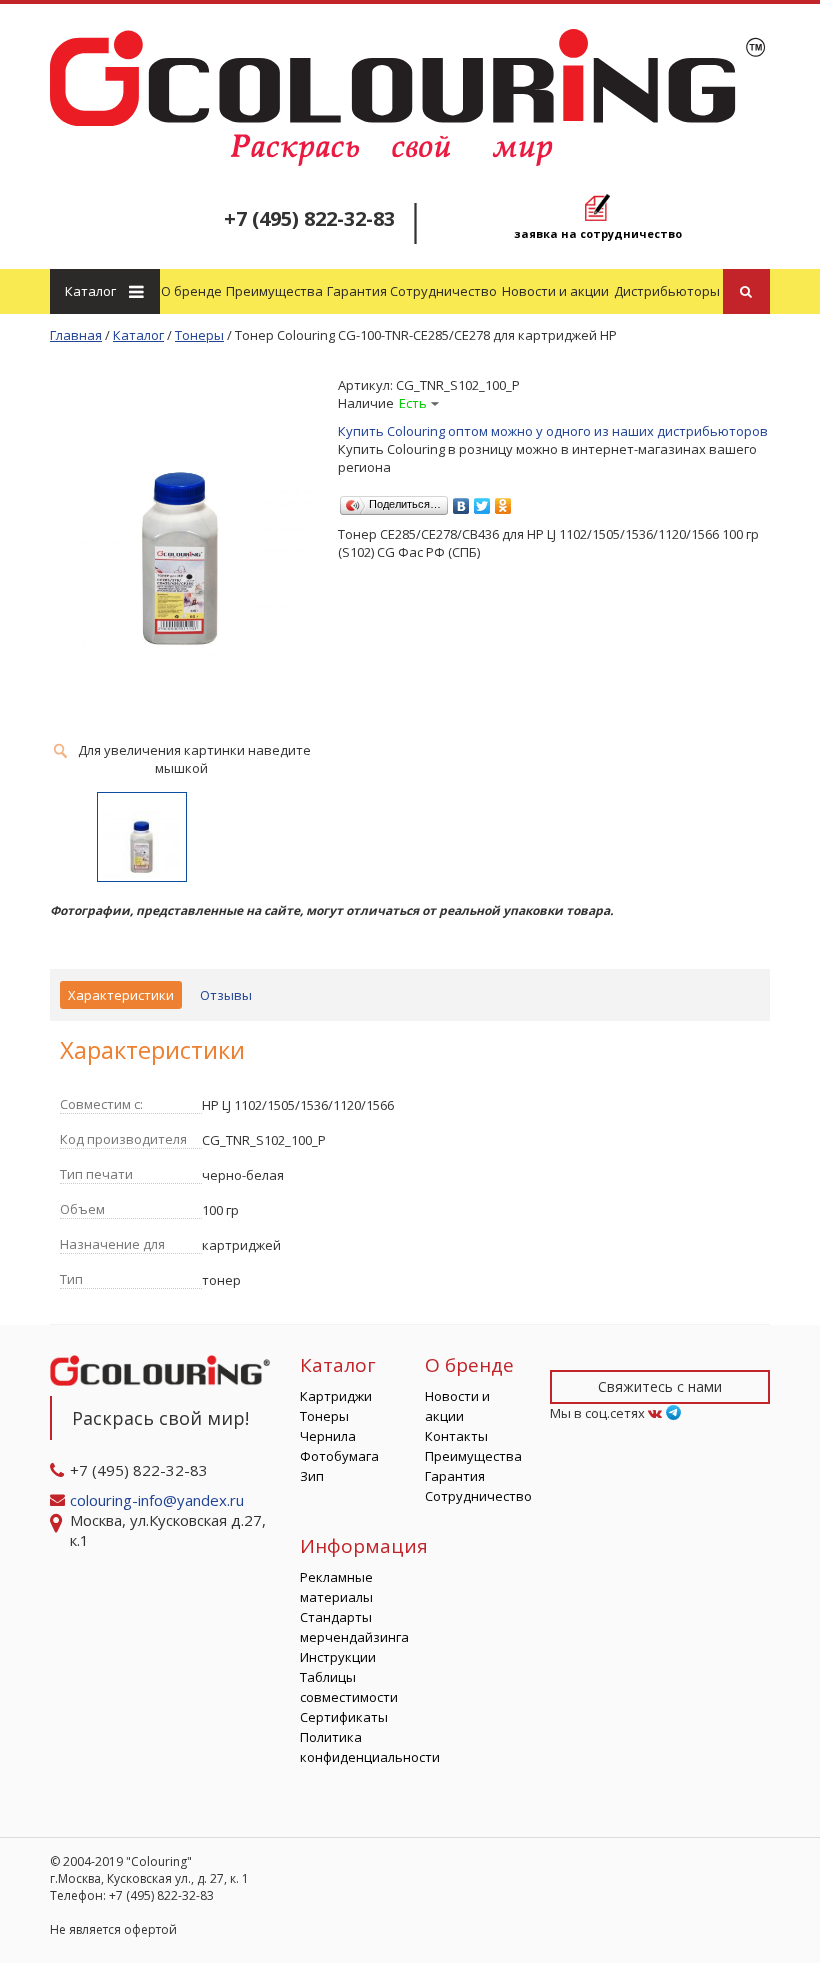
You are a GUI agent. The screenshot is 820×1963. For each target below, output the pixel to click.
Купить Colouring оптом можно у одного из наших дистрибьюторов (553, 431)
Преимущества (274, 291)
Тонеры (324, 1416)
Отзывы (226, 995)
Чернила (328, 1436)
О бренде (191, 291)
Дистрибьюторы (667, 291)
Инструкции (338, 1657)
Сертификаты (344, 1717)
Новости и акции (555, 291)
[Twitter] (482, 501)
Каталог (90, 291)
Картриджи (336, 1396)
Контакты (456, 1436)
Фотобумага (339, 1456)
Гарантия (357, 291)
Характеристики (121, 995)
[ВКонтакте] (461, 501)
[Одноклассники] (503, 501)
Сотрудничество (443, 291)
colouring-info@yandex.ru (159, 1500)
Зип (312, 1476)
